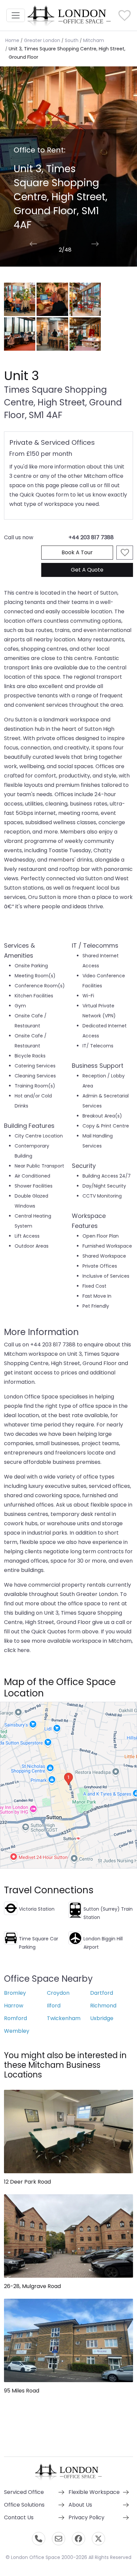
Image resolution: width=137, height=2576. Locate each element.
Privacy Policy (86, 2517)
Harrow (14, 2006)
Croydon (58, 1993)
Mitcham (94, 40)
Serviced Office (24, 2492)
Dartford (102, 1993)
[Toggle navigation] (16, 15)
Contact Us (19, 2517)
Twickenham (64, 2018)
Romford (15, 2018)
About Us (80, 2505)
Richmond (103, 2006)
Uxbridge (102, 2018)
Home (12, 40)
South (72, 40)
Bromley (15, 1993)
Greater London (42, 40)
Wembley (17, 2031)
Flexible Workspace (94, 2492)
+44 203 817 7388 (91, 537)
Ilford (54, 2006)
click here (17, 1650)
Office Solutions (24, 2505)
